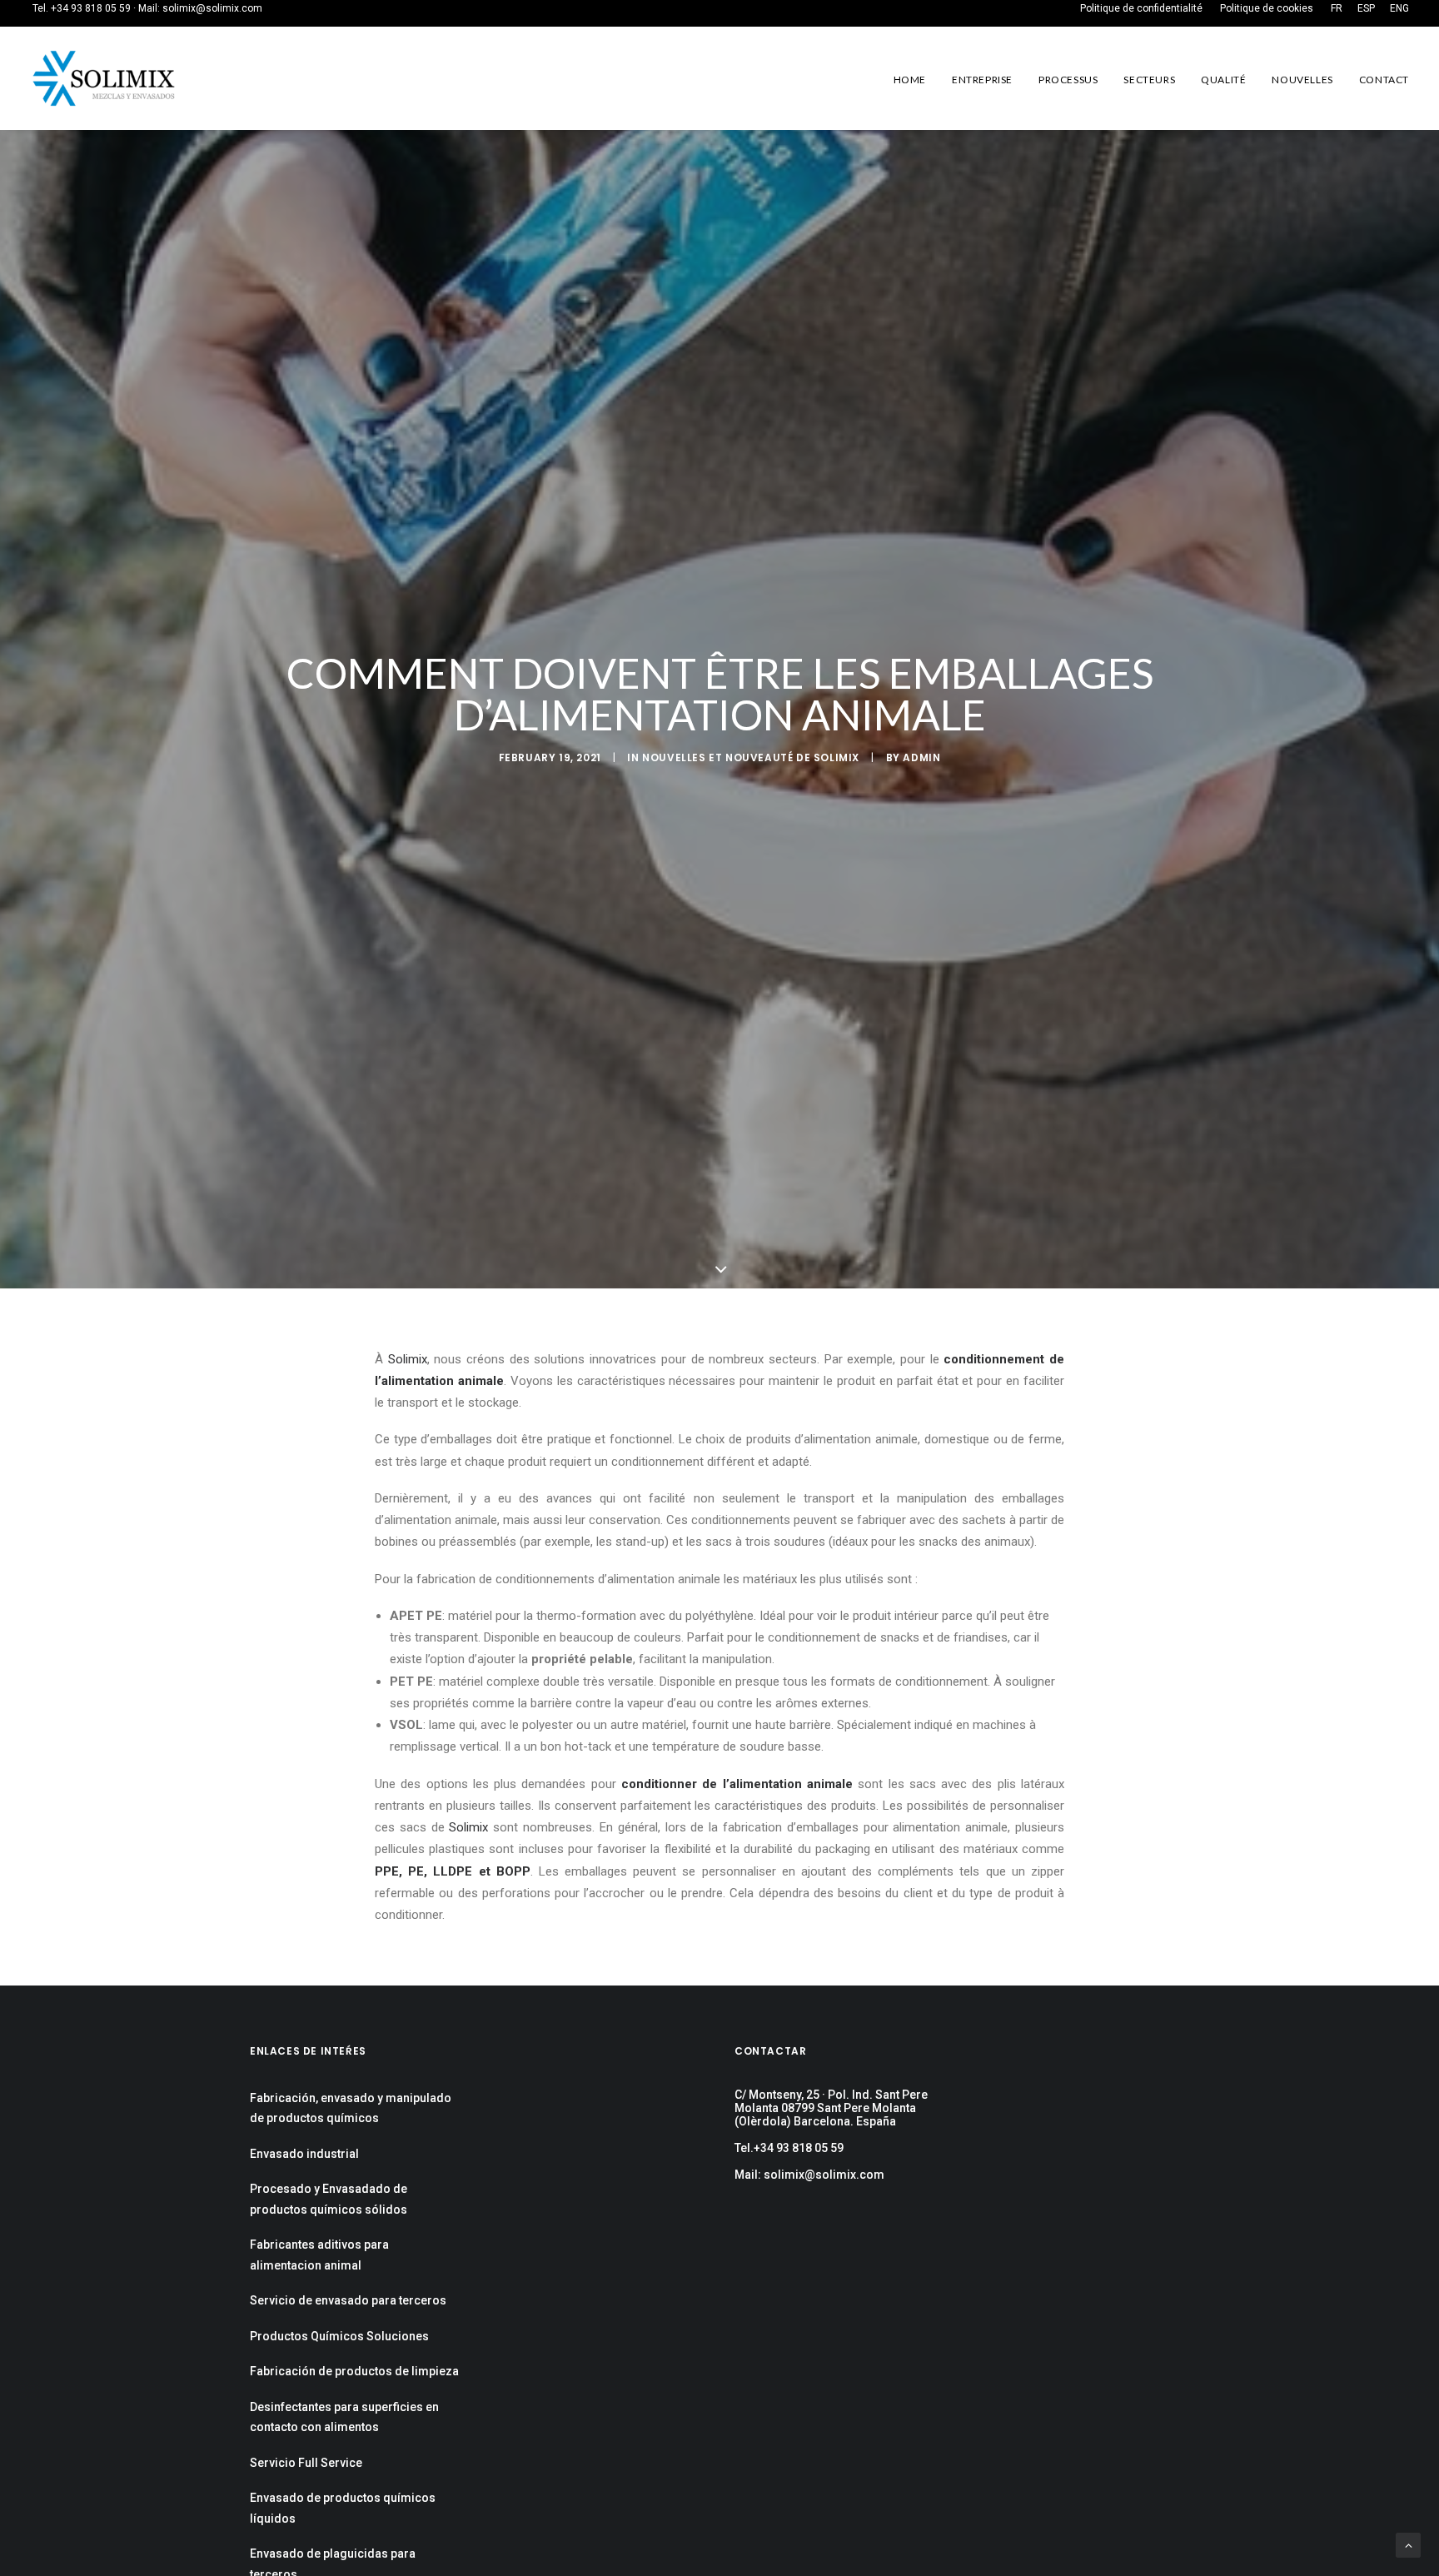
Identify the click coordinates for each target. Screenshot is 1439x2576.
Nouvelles (1302, 80)
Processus (1068, 80)
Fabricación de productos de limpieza (354, 2371)
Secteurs (1149, 80)
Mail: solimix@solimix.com (809, 2175)
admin (921, 757)
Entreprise (982, 80)
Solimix (408, 1359)
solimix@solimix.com (212, 8)
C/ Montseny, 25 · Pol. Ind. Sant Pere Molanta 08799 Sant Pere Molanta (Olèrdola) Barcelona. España (831, 2108)
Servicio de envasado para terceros (348, 2300)
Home (910, 80)
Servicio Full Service (306, 2463)
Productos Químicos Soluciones (339, 2336)
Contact (1384, 80)
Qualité (1223, 80)
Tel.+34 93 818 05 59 (789, 2148)
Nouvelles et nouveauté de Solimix (751, 757)
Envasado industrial (304, 2154)
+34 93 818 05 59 (91, 8)
